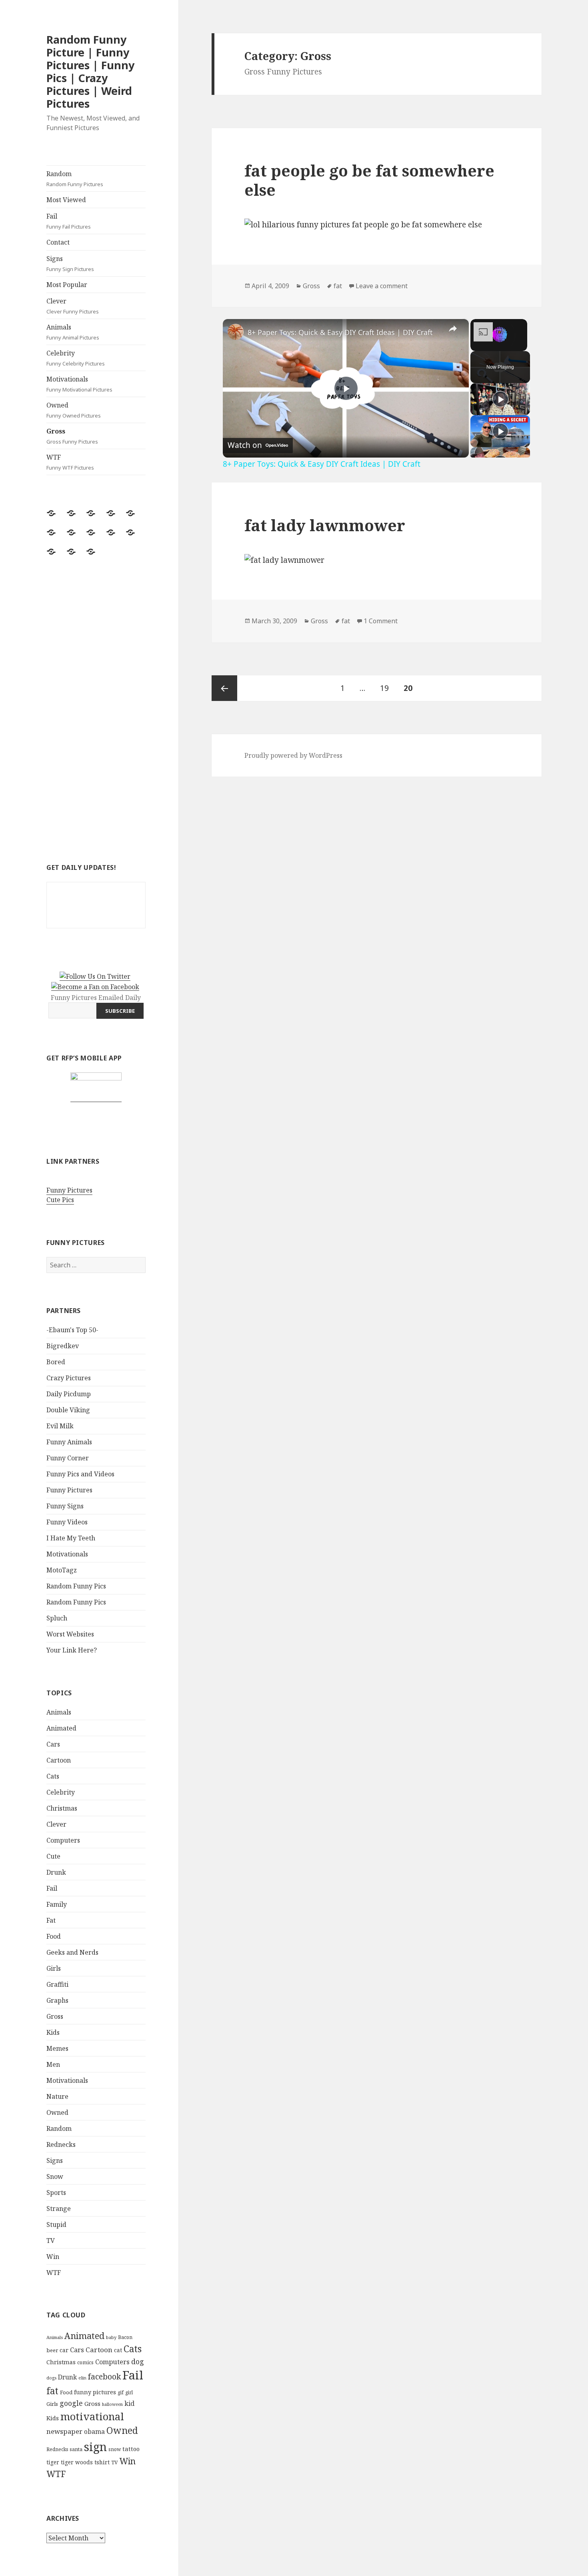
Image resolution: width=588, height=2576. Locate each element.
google (71, 2403)
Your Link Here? (72, 1650)
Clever (73, 306)
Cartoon (59, 1760)
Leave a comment (382, 286)
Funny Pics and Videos (80, 1474)
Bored (56, 1362)
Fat (51, 1920)
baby (111, 2337)
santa (76, 2449)
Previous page (224, 688)
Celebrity (76, 358)
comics (85, 2362)
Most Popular (67, 285)
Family (57, 1904)
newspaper (64, 2431)
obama (94, 2431)
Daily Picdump (69, 1394)
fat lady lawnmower (325, 525)
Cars (53, 1744)
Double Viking (68, 1410)
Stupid (56, 2225)
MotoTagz (62, 1570)
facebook (104, 2376)
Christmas (62, 1808)
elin (82, 2378)
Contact (58, 242)
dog (138, 2361)
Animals (73, 332)
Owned (74, 410)
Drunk (56, 1872)
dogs (51, 2378)
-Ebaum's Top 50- (72, 1330)
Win (53, 2257)
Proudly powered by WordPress (293, 755)
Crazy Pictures (69, 1378)
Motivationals (79, 384)
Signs (70, 263)
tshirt (102, 2462)
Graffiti (57, 1984)
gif (121, 2392)
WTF (70, 462)
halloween (112, 2404)
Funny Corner (68, 1458)
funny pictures (95, 2392)
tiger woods (77, 2462)
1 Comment (381, 621)
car (64, 2350)
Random (75, 179)
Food (54, 1936)
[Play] (500, 399)
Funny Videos (67, 1522)
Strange (59, 2209)
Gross (72, 436)
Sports (56, 2193)
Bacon (125, 2337)
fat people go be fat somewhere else (369, 180)
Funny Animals (69, 1442)
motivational (92, 2416)
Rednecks (61, 2144)
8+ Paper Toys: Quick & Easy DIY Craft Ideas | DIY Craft (340, 332)
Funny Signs (65, 1506)
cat (118, 2350)
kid (129, 2403)
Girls (54, 1968)
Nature (57, 2096)
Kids (53, 2032)
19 (387, 688)
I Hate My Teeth (71, 1538)
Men (53, 2064)
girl (129, 2392)
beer (52, 2350)
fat (52, 2391)
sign (95, 2446)
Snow (55, 2176)
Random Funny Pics (76, 1586)
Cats (53, 1776)
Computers (63, 1840)
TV (51, 2241)
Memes (57, 2048)
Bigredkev (63, 1346)
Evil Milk (60, 1426)
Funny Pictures (69, 1190)
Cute (53, 1856)
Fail (69, 221)
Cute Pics (60, 1200)
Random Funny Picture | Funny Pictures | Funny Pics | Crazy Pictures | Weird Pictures (90, 71)
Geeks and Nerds (72, 1952)
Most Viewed (66, 200)
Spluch (57, 1618)
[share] (453, 329)
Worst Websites (70, 1634)
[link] (236, 332)
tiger (53, 2462)
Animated (61, 1728)
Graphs (57, 2000)
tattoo (131, 2449)
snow (115, 2449)
